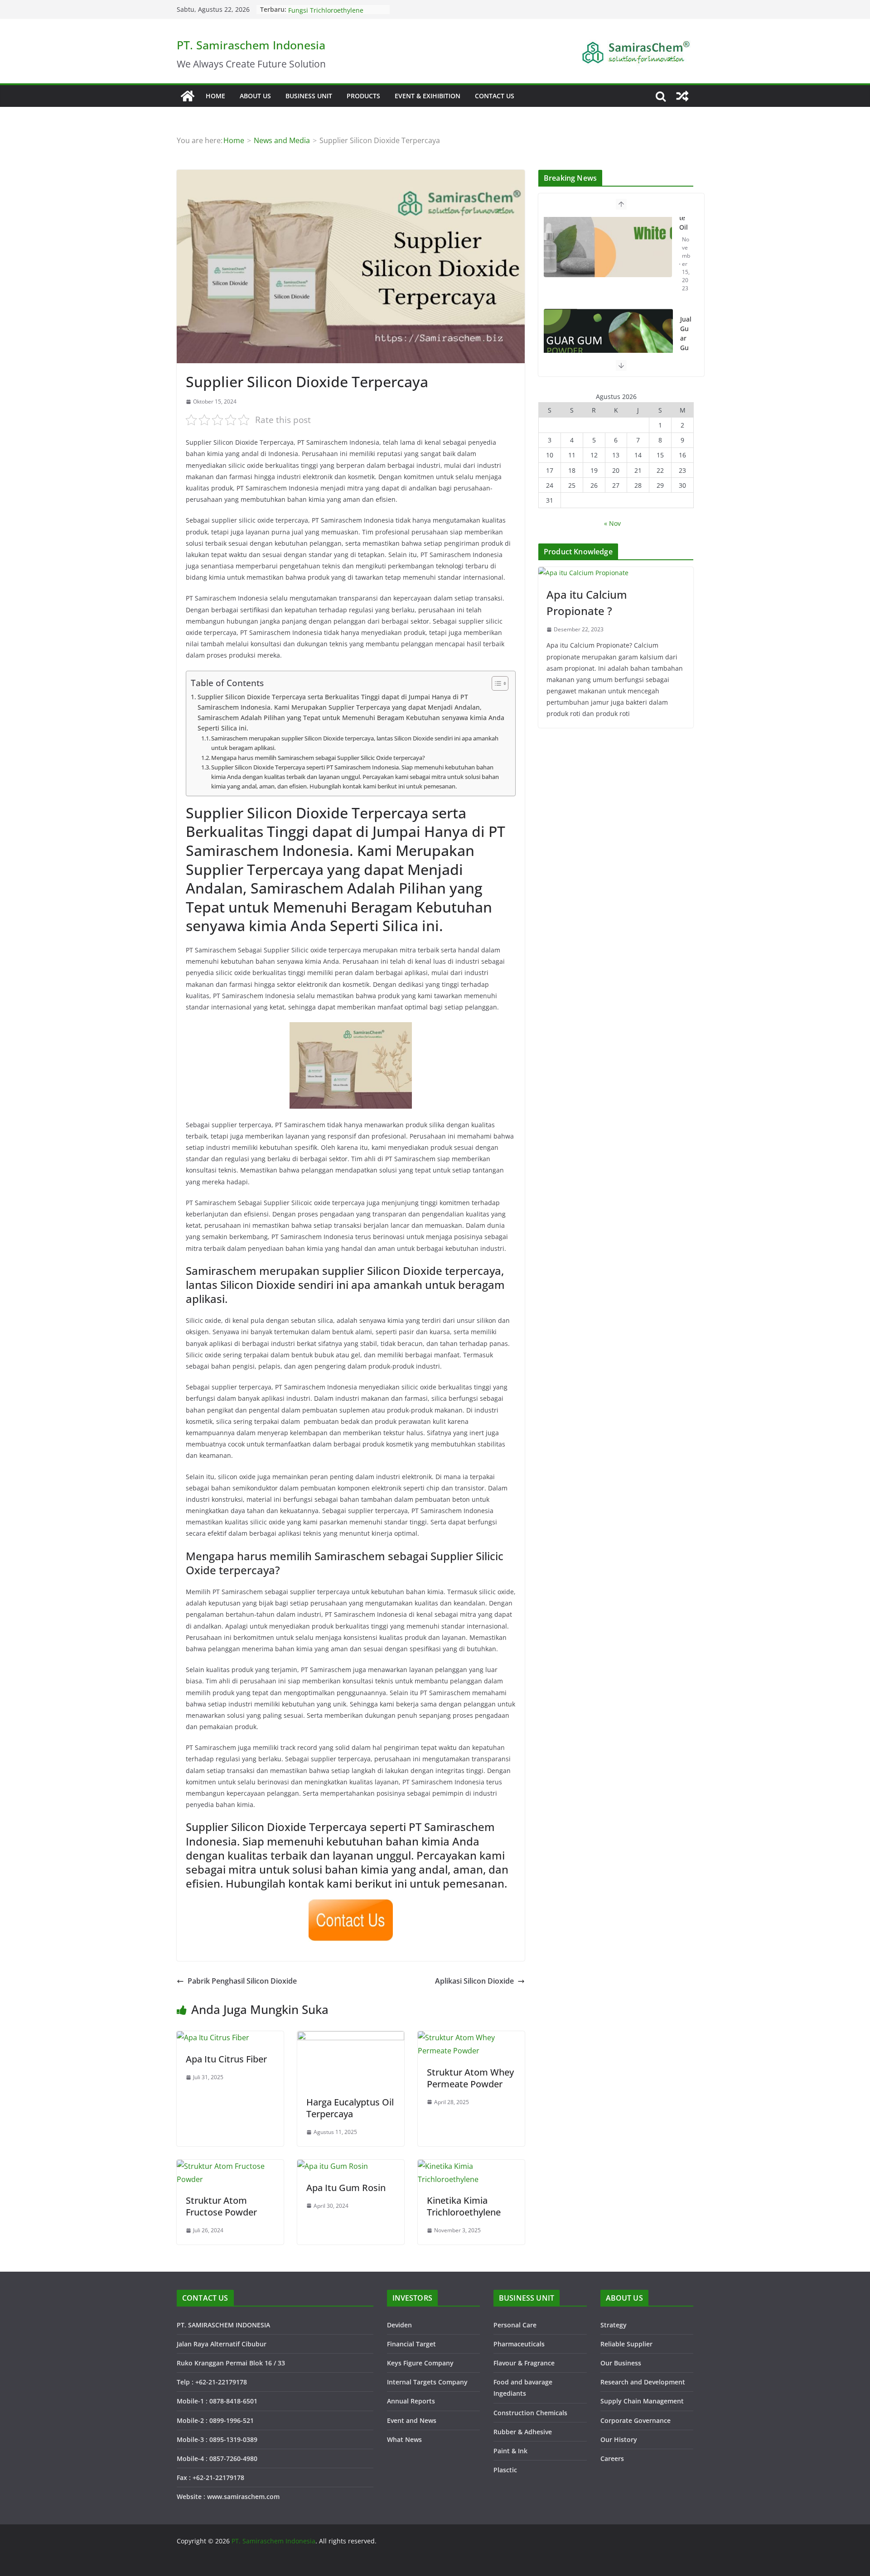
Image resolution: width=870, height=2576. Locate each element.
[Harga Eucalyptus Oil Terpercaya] (351, 2038)
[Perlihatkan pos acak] (682, 96)
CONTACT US (495, 96)
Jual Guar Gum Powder (686, 260)
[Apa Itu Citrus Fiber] (213, 2038)
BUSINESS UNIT (309, 96)
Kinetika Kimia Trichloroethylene (464, 2206)
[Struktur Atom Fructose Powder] (230, 2166)
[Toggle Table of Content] (495, 683)
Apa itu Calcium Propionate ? (587, 603)
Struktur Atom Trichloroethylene (337, 9)
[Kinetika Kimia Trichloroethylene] (471, 2166)
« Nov (612, 523)
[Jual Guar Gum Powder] (608, 262)
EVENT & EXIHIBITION (428, 96)
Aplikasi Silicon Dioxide (474, 1981)
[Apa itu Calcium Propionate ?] (616, 573)
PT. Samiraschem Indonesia (251, 45)
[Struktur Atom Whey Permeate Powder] (471, 2038)
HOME (215, 96)
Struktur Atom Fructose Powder (221, 2206)
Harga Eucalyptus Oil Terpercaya (350, 2108)
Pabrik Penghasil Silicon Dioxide (242, 1981)
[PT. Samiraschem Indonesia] (188, 96)
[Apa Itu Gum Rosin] (333, 2166)
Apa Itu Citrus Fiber (226, 2059)
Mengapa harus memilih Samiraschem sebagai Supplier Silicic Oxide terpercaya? (318, 758)
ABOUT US (255, 96)
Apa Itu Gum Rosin (346, 2188)
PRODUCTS (363, 96)
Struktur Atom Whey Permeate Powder (470, 2078)
